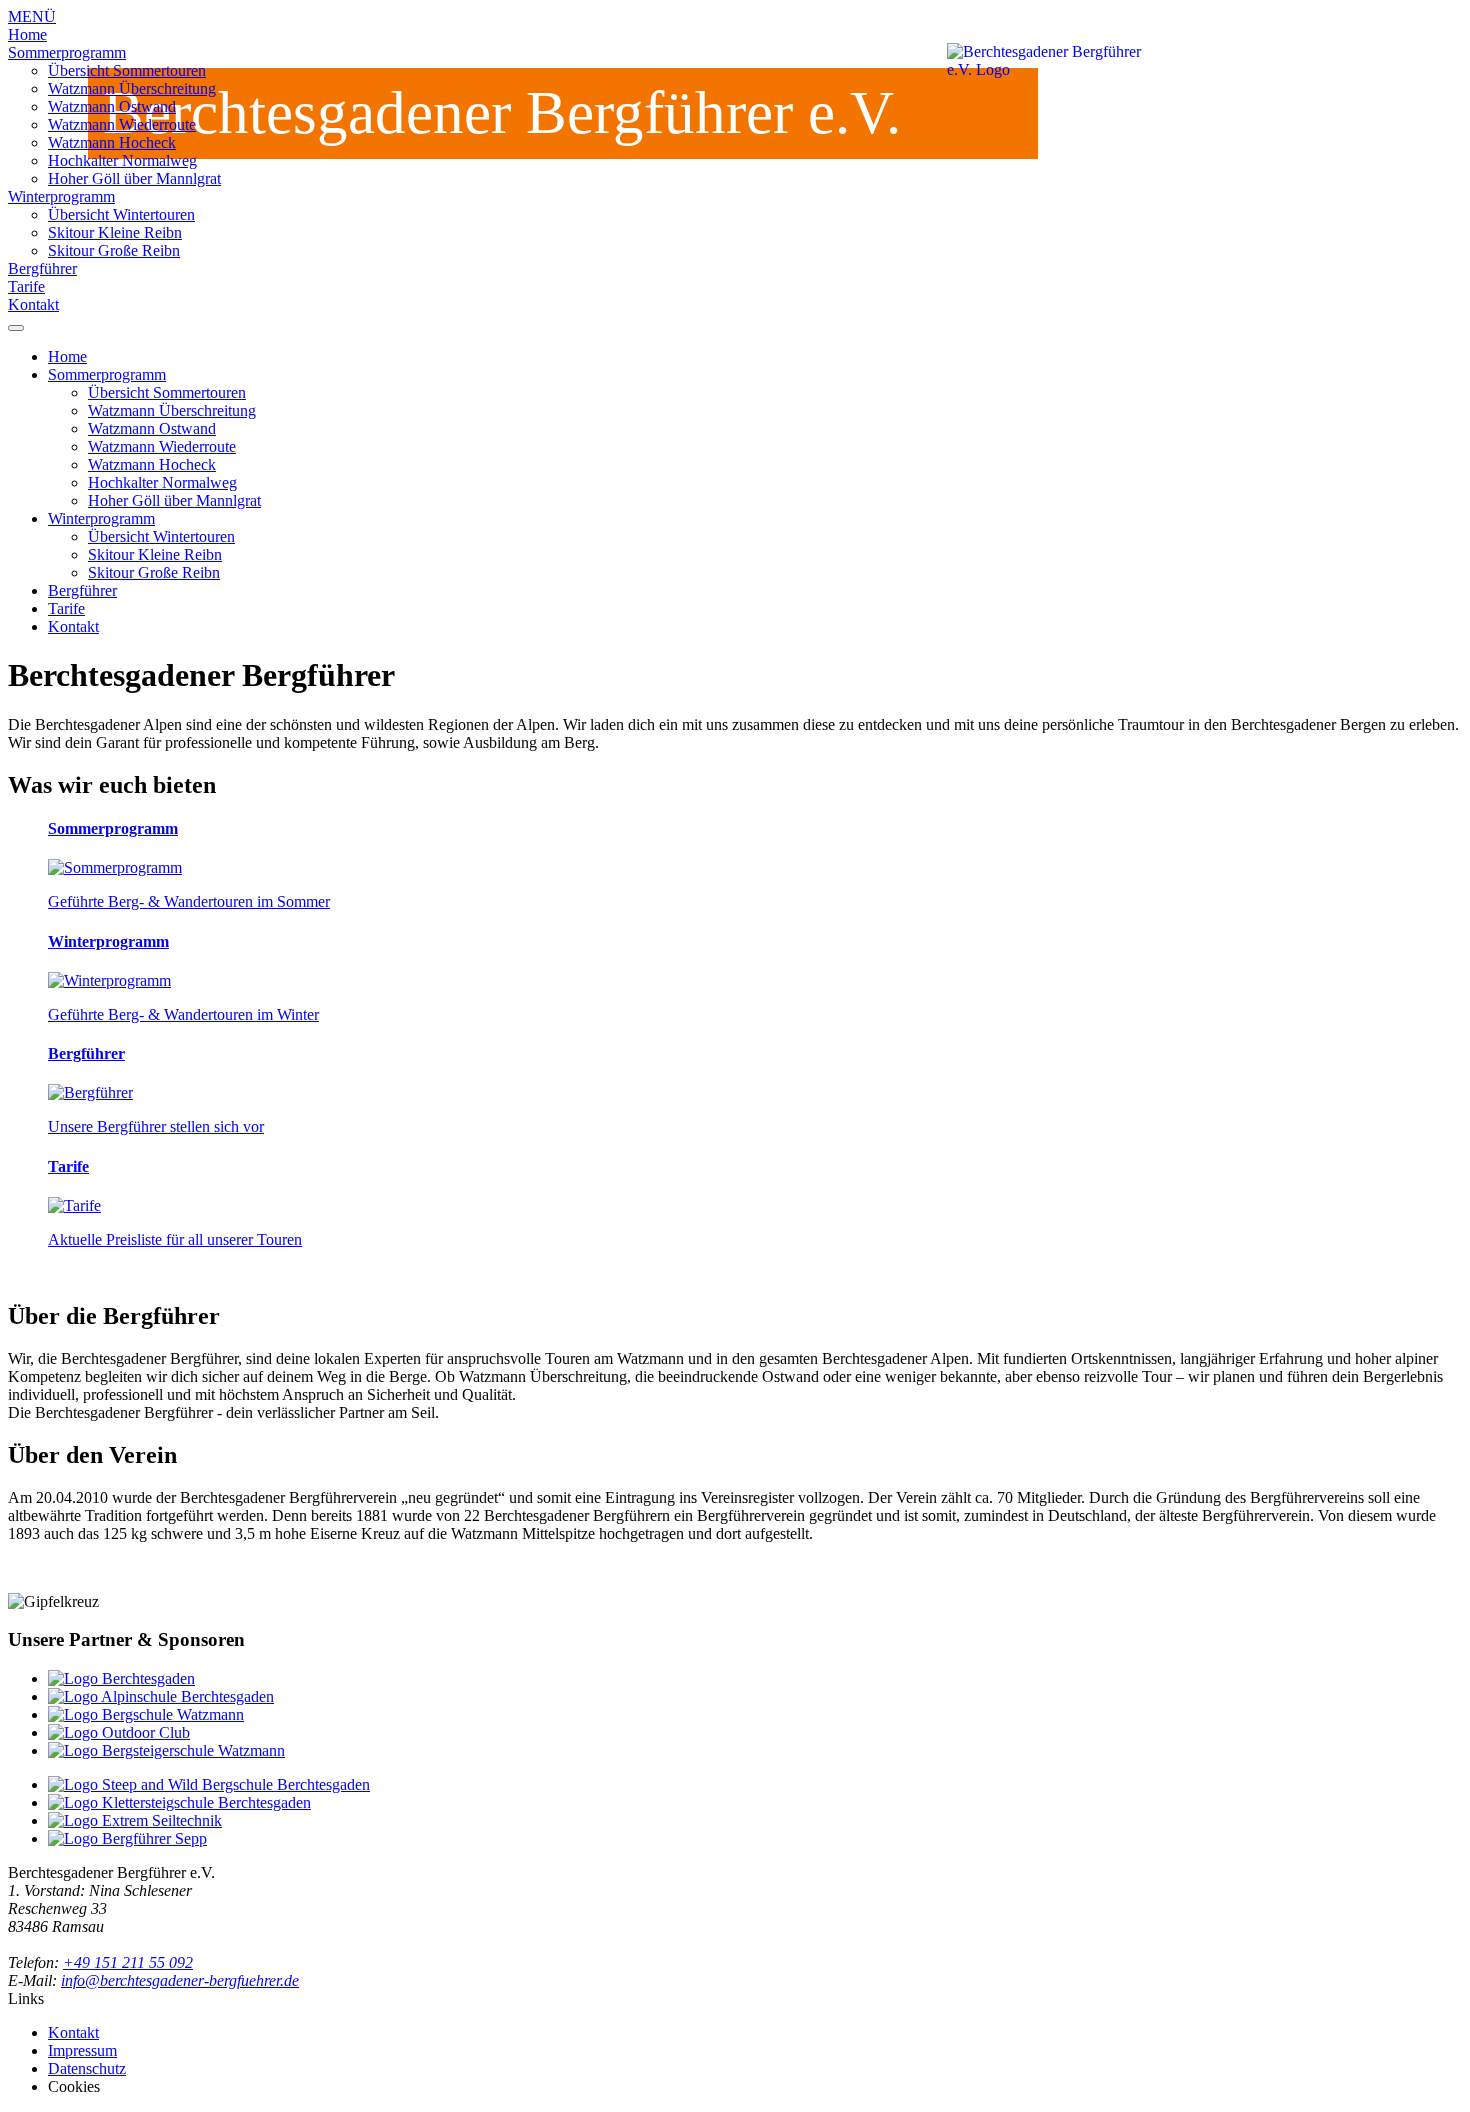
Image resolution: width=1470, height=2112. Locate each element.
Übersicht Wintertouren (121, 214)
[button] (735, 53)
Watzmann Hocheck (112, 142)
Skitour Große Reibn (114, 250)
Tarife (26, 286)
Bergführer (42, 268)
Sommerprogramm (67, 52)
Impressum (82, 2050)
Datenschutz (87, 2068)
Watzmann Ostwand (112, 106)
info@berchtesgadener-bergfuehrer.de (180, 1980)
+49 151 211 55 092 (128, 1962)
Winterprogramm (61, 196)
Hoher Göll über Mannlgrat (134, 178)
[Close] (16, 328)
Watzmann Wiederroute (122, 124)
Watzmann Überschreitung (132, 88)
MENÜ (32, 16)
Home (27, 34)
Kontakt (33, 304)
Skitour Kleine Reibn (115, 232)
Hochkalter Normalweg (122, 160)
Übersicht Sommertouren (127, 70)
